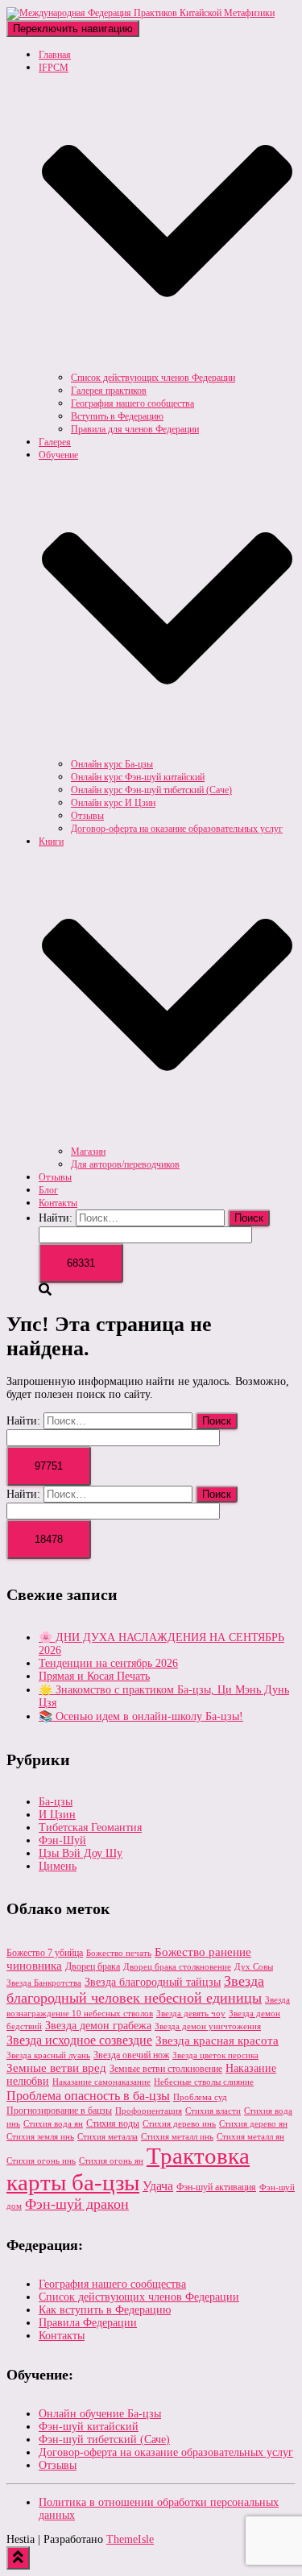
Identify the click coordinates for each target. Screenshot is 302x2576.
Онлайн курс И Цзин (113, 803)
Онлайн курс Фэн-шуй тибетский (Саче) (151, 790)
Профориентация (149, 2111)
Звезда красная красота (217, 2041)
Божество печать (119, 1953)
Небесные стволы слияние (204, 2082)
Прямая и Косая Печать (94, 1676)
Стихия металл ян (250, 2137)
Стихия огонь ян (111, 2161)
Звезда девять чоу (191, 2014)
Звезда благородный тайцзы (153, 1982)
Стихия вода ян (53, 2124)
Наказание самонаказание (101, 2082)
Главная (55, 55)
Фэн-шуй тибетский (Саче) (104, 2440)
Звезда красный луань (48, 2055)
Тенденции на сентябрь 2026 (108, 1663)
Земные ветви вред (56, 2068)
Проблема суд (200, 2097)
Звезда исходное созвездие (79, 2040)
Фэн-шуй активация (216, 2187)
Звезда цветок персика (215, 2055)
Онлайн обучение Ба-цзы (100, 2414)
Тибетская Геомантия (90, 1828)
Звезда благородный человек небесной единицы (135, 1989)
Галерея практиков (109, 391)
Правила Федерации (88, 2323)
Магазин (88, 1152)
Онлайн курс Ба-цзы (112, 764)
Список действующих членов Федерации (153, 378)
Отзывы (87, 816)
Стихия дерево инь (179, 2124)
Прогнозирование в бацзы (59, 2111)
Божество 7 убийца (45, 1953)
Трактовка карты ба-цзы (128, 2169)
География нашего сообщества (132, 403)
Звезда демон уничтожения (208, 2026)
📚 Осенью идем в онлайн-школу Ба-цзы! (141, 1716)
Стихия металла (108, 2137)
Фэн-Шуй (62, 1840)
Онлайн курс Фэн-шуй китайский (138, 777)
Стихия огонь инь (41, 2161)
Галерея (55, 442)
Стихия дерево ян (253, 2124)
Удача (158, 2186)
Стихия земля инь (40, 2137)
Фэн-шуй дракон (77, 2204)
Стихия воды (113, 2123)
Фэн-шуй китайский (89, 2427)
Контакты (58, 1203)
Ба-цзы (56, 1802)
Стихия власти (213, 2111)
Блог (48, 1190)
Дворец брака (93, 1966)
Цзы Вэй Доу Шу (81, 1853)
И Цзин (57, 1815)
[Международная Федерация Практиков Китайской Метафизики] (141, 13)
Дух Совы (254, 1967)
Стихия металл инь (177, 2137)
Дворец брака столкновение (177, 1967)
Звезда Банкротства (44, 1983)
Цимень (58, 1866)
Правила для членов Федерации (135, 429)
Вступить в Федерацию (117, 416)
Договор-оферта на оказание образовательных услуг (177, 829)
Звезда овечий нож (131, 2055)
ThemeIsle (130, 2539)
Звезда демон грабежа (98, 2026)
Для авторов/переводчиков (125, 1164)
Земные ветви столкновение (166, 2069)
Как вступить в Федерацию (105, 2310)
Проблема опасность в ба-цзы (88, 2096)
